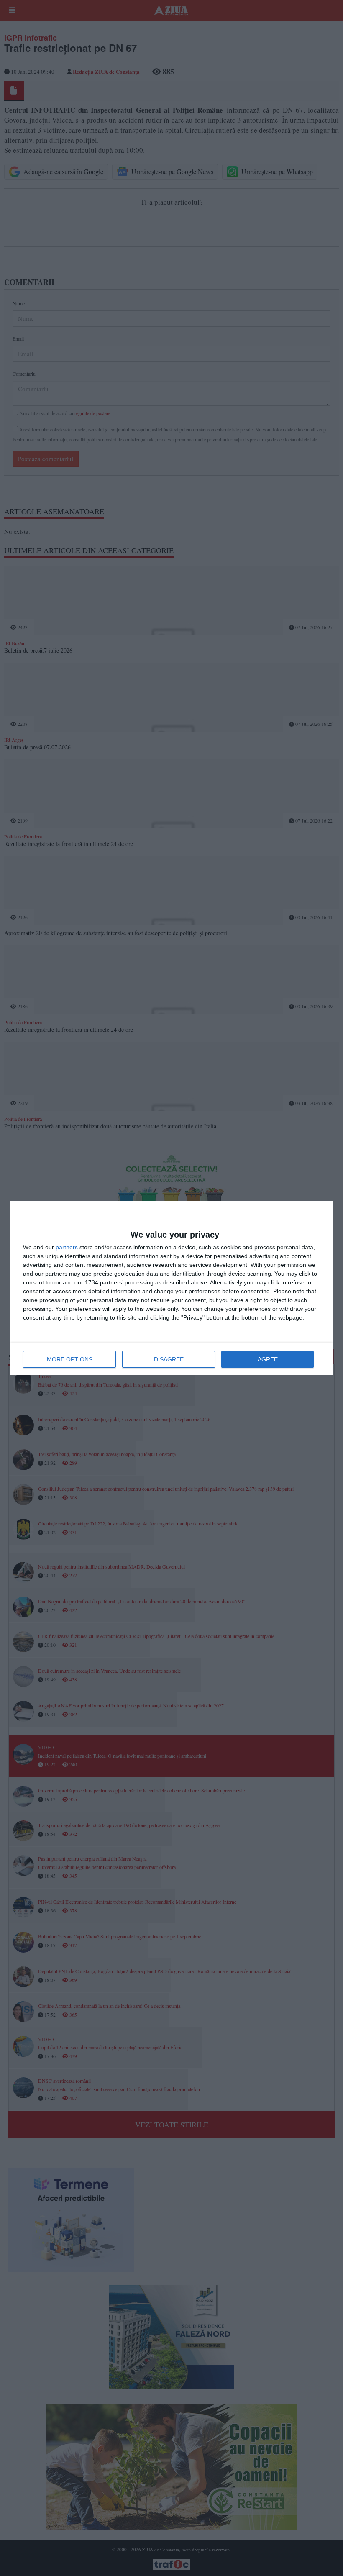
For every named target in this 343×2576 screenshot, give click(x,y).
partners (67, 1247)
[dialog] (171, 1288)
